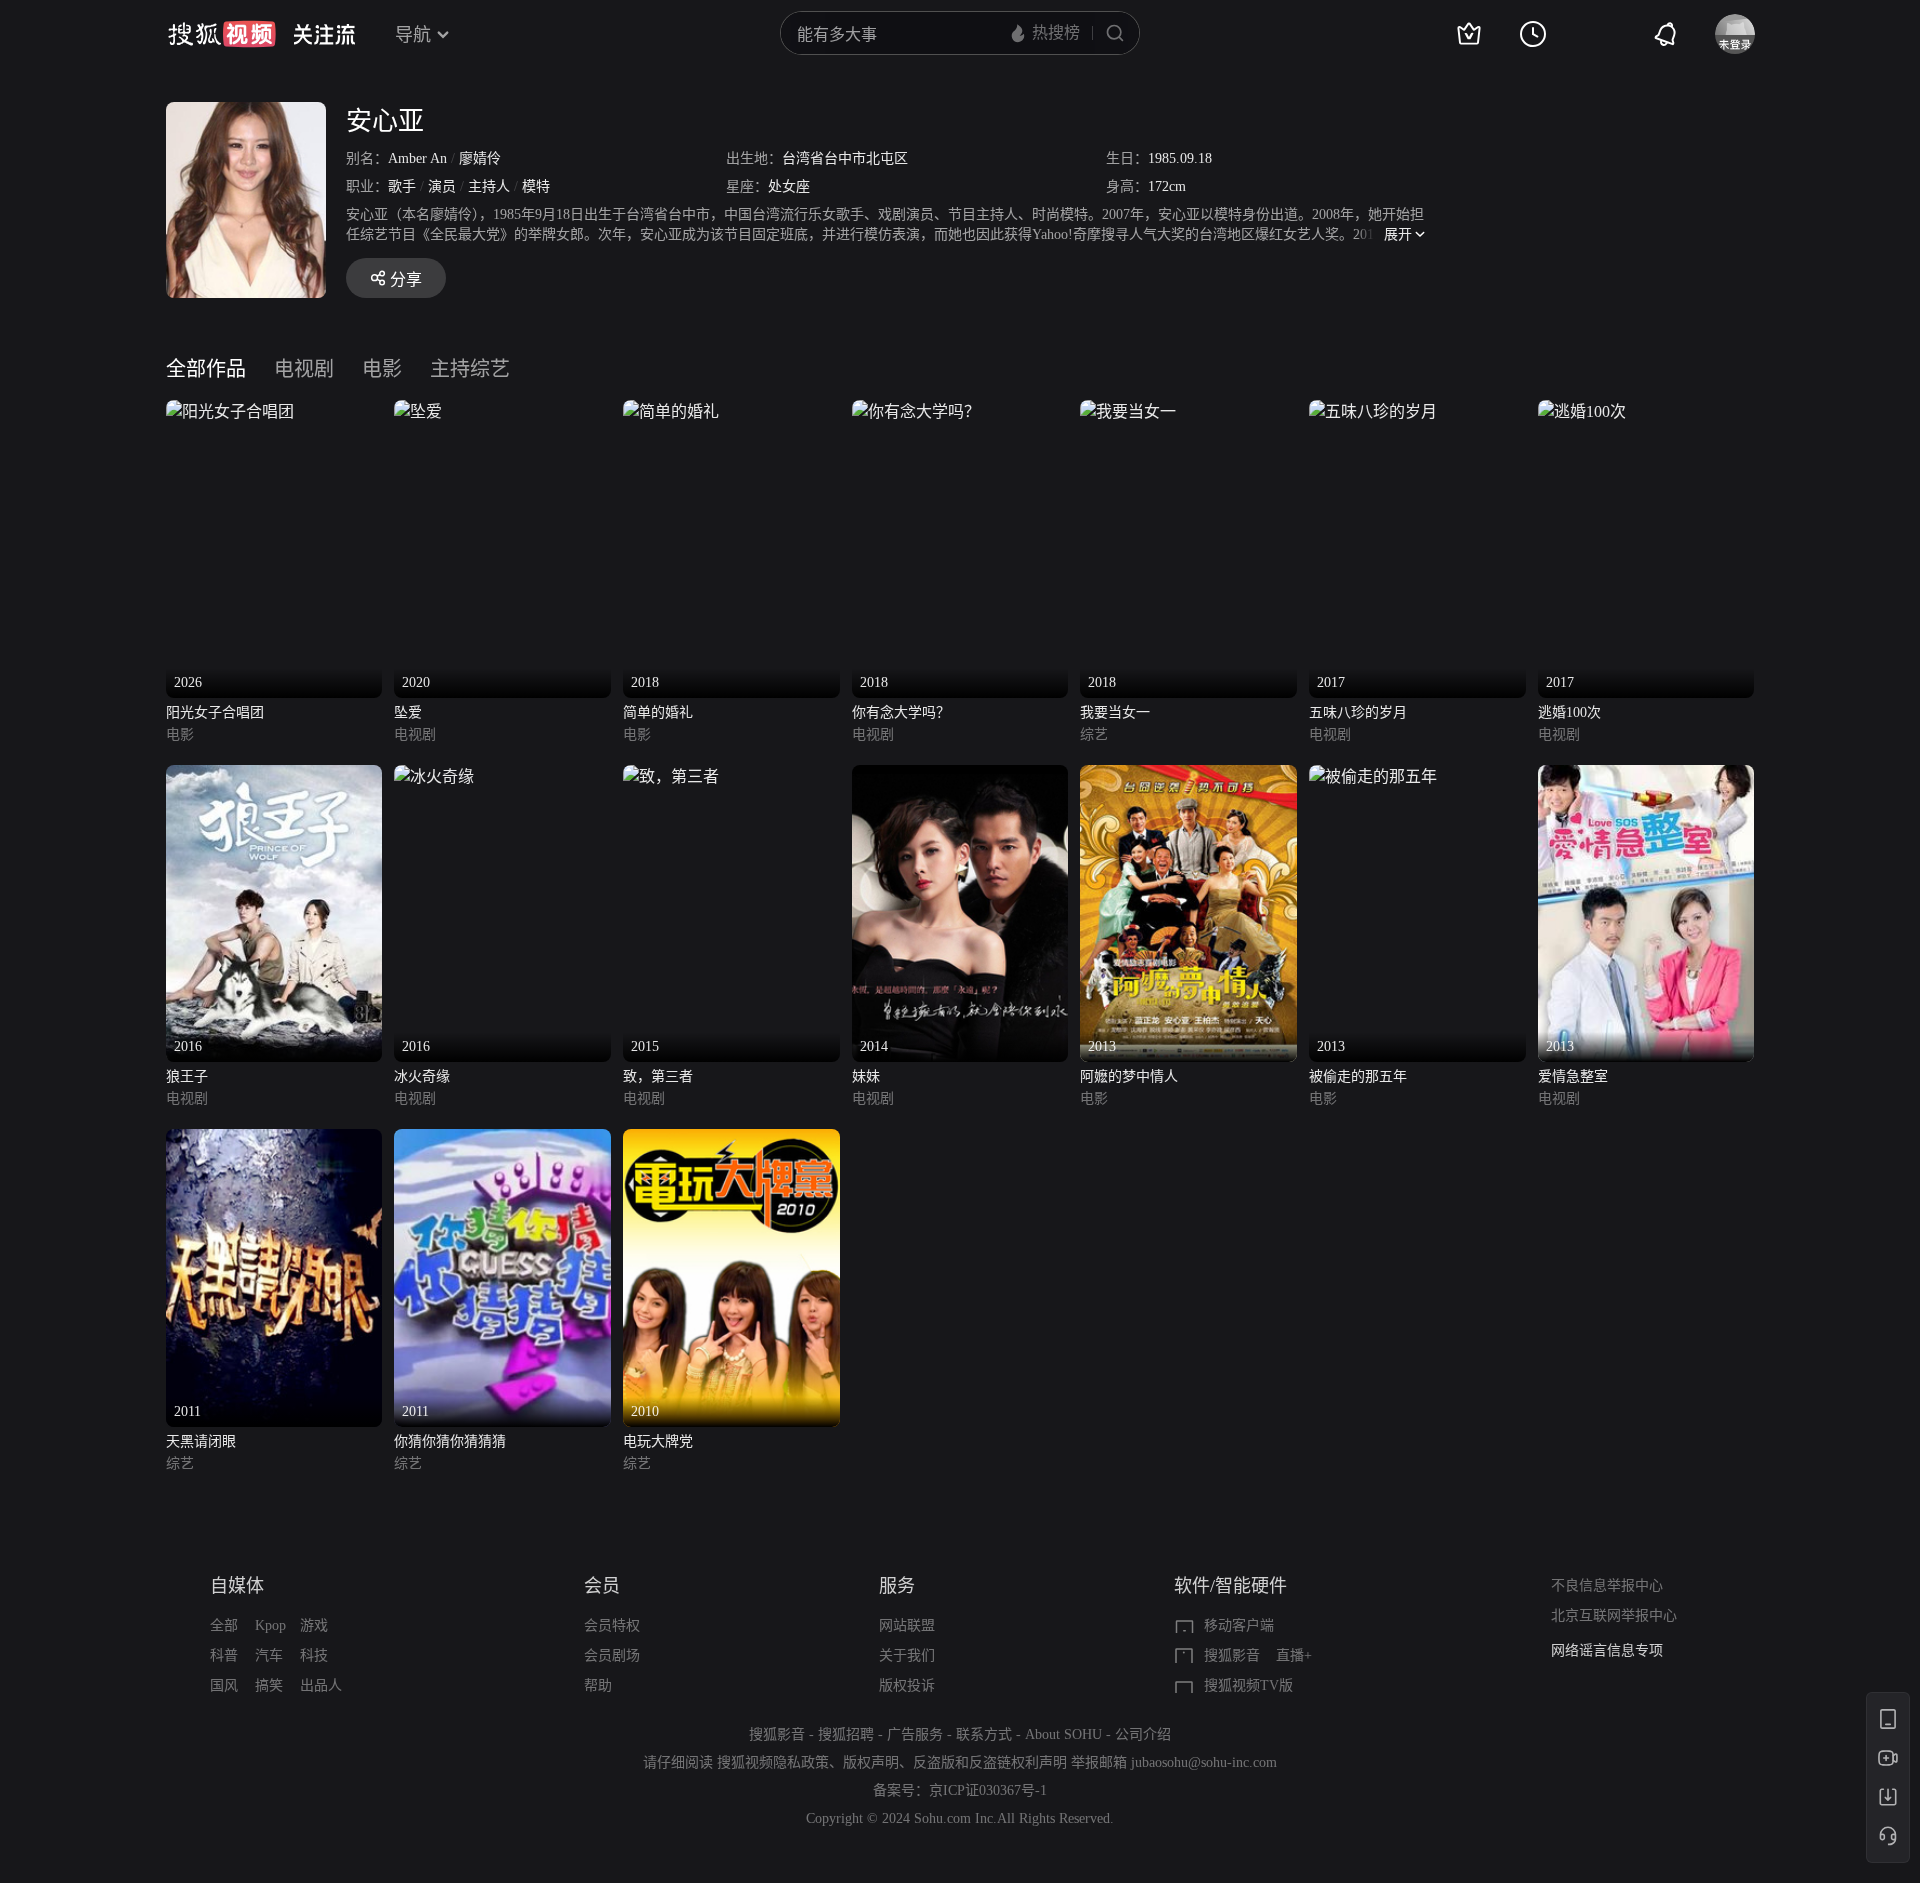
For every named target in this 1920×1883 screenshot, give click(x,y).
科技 (314, 1655)
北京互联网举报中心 (1614, 1615)
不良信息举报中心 (1607, 1585)
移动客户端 (1239, 1625)
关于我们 (907, 1655)
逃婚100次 (1569, 712)
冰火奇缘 (422, 1076)
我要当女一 (1115, 712)
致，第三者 (658, 1076)
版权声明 (871, 1762)
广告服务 (915, 1734)
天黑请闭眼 (201, 1441)
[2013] (1188, 776)
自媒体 (237, 1586)
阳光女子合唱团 (215, 712)
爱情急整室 (1573, 1076)
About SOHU (1063, 1734)
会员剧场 (612, 1655)
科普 (224, 1655)
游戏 (314, 1625)
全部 (224, 1625)
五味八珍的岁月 (1358, 712)
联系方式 (984, 1734)
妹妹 (866, 1076)
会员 (602, 1586)
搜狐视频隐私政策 (773, 1762)
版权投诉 (907, 1685)
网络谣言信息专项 (1607, 1650)
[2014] (960, 776)
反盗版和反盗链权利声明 (990, 1762)
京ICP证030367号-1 (988, 1790)
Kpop (270, 1625)
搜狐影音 (1232, 1655)
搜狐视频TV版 (1248, 1685)
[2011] (274, 1140)
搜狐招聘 (846, 1734)
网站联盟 (907, 1625)
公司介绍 (1143, 1734)
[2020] (418, 411)
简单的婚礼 (658, 712)
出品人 (321, 1685)
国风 (224, 1685)
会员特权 (612, 1625)
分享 (406, 279)
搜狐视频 (222, 34)
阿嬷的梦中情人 (1129, 1076)
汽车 (269, 1655)
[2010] (731, 1140)
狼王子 (187, 1076)
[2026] (230, 411)
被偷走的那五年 (1358, 1076)
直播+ (1294, 1655)
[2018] (671, 411)
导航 (413, 35)
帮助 (598, 1685)
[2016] (274, 776)
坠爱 (408, 712)
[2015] (671, 776)
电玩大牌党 (658, 1441)
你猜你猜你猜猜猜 (450, 1441)
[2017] (1373, 411)
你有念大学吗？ (901, 712)
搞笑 (269, 1685)
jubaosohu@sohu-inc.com (1204, 1762)
